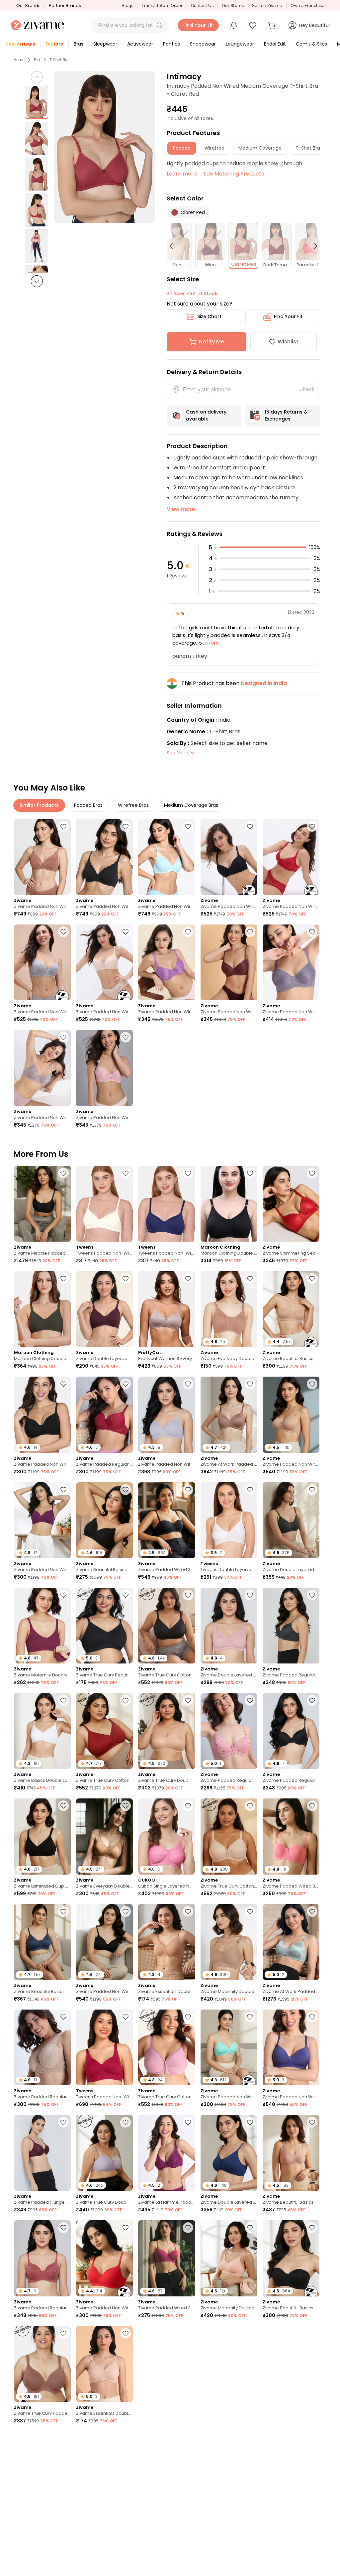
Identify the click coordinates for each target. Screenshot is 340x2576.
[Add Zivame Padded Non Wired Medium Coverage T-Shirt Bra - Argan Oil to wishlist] (63, 826)
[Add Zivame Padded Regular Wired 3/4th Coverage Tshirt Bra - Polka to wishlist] (63, 2228)
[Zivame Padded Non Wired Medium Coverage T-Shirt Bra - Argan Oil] (42, 857)
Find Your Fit (288, 316)
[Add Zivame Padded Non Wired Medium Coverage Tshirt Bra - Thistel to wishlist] (188, 1384)
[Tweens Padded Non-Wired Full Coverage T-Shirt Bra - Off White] (104, 1204)
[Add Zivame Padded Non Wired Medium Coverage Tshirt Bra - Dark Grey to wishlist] (312, 932)
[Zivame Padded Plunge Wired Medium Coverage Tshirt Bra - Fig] (42, 2153)
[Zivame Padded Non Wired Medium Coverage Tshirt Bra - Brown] (229, 962)
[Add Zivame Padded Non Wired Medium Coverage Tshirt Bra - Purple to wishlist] (188, 932)
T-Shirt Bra (59, 60)
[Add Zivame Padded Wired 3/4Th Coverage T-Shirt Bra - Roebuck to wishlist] (312, 2544)
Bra (37, 60)
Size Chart (209, 316)
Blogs (127, 5)
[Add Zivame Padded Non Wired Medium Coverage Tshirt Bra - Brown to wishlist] (250, 932)
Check (307, 389)
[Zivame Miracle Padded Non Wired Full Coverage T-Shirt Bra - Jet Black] (42, 1204)
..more (210, 643)
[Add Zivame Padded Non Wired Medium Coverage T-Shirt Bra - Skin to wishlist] (126, 932)
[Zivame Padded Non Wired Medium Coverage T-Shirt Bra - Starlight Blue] (167, 857)
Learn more (182, 174)
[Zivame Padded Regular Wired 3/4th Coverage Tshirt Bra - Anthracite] (291, 1626)
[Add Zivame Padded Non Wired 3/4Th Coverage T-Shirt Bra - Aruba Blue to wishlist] (250, 2017)
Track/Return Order (162, 5)
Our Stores (233, 5)
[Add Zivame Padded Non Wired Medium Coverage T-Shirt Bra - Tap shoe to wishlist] (126, 826)
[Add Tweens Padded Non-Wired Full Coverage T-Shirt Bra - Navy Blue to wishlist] (188, 1173)
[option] (37, 102)
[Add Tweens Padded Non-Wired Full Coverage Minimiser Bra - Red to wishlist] (126, 2017)
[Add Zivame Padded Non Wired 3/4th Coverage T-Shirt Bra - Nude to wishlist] (312, 1384)
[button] (159, 25)
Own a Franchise (307, 5)
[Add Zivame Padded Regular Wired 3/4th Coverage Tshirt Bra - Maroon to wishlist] (126, 1384)
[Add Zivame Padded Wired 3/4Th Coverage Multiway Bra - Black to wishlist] (188, 1490)
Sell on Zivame (267, 5)
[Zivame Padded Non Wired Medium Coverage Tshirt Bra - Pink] (104, 1068)
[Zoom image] (105, 147)
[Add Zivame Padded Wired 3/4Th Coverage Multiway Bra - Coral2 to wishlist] (312, 1806)
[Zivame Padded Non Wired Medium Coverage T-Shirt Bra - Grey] (42, 962)
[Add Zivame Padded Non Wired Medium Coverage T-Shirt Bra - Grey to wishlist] (63, 932)
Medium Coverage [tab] (260, 148)
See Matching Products (234, 174)
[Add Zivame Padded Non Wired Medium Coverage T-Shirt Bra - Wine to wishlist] (312, 826)
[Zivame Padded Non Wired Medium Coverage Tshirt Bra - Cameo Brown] (42, 1068)
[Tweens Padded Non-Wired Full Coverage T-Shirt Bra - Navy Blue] (167, 1204)
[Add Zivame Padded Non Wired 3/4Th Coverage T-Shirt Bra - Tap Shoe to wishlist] (63, 1384)
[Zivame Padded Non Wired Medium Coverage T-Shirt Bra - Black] (229, 857)
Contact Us (202, 5)
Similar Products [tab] (39, 805)
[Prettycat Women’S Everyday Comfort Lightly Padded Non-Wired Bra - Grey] (167, 1309)
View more (181, 509)
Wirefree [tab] (214, 148)
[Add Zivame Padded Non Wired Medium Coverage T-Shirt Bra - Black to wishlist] (250, 826)
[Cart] (273, 25)
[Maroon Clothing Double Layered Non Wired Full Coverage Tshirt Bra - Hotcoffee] (42, 1309)
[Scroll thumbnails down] (37, 281)
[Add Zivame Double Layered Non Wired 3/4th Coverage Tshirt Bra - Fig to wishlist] (126, 1279)
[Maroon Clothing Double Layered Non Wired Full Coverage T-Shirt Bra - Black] (229, 1204)
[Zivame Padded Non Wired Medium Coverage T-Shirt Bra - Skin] (104, 962)
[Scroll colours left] (174, 246)
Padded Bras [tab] (88, 805)
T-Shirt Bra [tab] (308, 148)
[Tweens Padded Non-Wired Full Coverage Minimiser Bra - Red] (104, 2047)
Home (19, 60)
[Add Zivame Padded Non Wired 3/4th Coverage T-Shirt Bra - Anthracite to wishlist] (126, 1911)
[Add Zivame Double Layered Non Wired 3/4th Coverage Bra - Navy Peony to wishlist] (250, 2122)
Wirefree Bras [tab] (133, 805)
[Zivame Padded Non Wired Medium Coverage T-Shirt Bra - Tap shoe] (104, 857)
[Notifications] (234, 25)
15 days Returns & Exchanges (286, 415)
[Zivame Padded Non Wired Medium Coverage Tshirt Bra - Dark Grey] (291, 962)
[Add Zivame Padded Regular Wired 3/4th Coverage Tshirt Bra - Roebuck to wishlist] (63, 2017)
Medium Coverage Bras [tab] (191, 805)
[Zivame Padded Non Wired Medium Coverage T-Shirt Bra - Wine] (291, 857)
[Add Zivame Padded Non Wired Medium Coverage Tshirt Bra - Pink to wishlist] (126, 1037)
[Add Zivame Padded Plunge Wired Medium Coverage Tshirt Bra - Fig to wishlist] (63, 2122)
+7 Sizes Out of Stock (192, 294)
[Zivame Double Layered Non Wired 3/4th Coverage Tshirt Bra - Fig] (104, 1309)
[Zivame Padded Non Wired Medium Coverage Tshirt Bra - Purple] (167, 962)
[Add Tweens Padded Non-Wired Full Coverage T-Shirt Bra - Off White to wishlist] (126, 1173)
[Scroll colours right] (313, 246)
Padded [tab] (182, 148)
